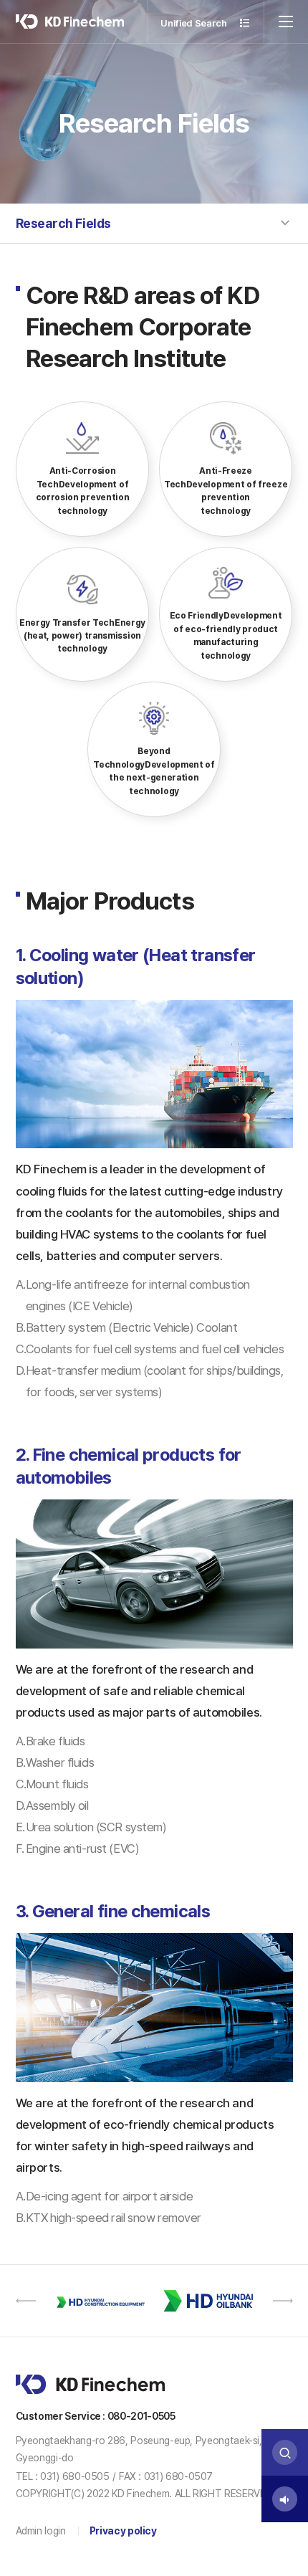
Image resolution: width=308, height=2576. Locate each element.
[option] (100, 2301)
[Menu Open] (286, 22)
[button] (26, 2301)
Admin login (41, 2530)
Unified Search (194, 23)
